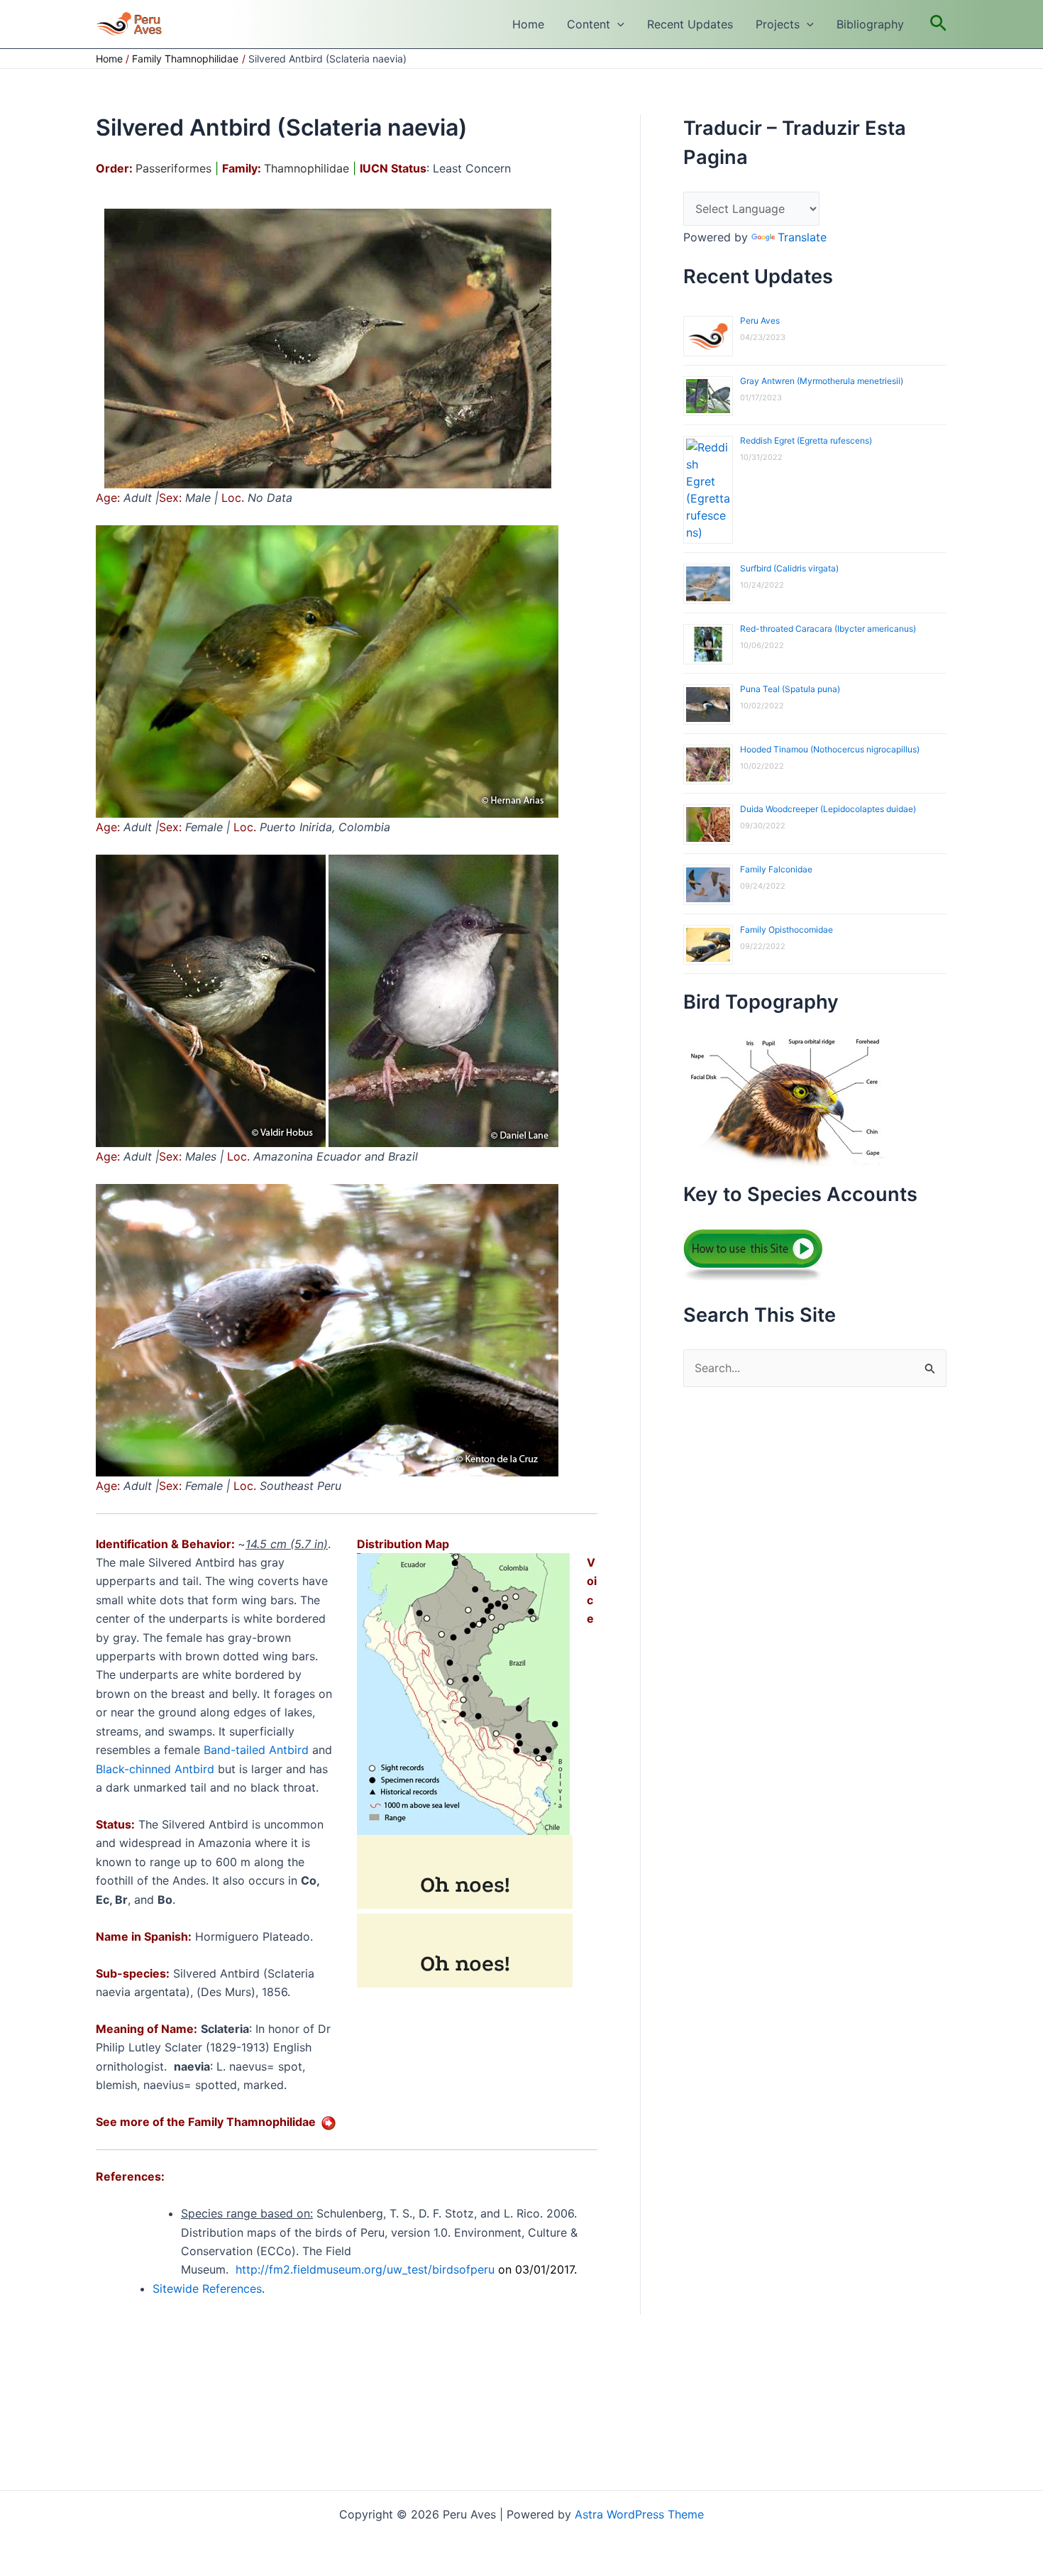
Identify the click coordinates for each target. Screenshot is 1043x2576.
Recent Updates (690, 24)
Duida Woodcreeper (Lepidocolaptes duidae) (828, 809)
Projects (778, 24)
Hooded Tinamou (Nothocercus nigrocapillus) (830, 749)
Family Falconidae (776, 869)
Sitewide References (207, 2289)
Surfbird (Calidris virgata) (789, 568)
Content (589, 24)
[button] (938, 24)
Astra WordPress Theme (639, 2514)
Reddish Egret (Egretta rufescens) (806, 440)
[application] (617, 24)
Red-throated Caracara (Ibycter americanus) (828, 629)
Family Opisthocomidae (787, 930)
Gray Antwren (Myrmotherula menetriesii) (822, 381)
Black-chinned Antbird (155, 1769)
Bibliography (870, 24)
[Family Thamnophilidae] (329, 2122)
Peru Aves (760, 320)
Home (528, 24)
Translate (802, 237)
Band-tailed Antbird (256, 1750)
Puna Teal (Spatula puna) (790, 689)
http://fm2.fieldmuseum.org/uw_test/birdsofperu (365, 2269)
